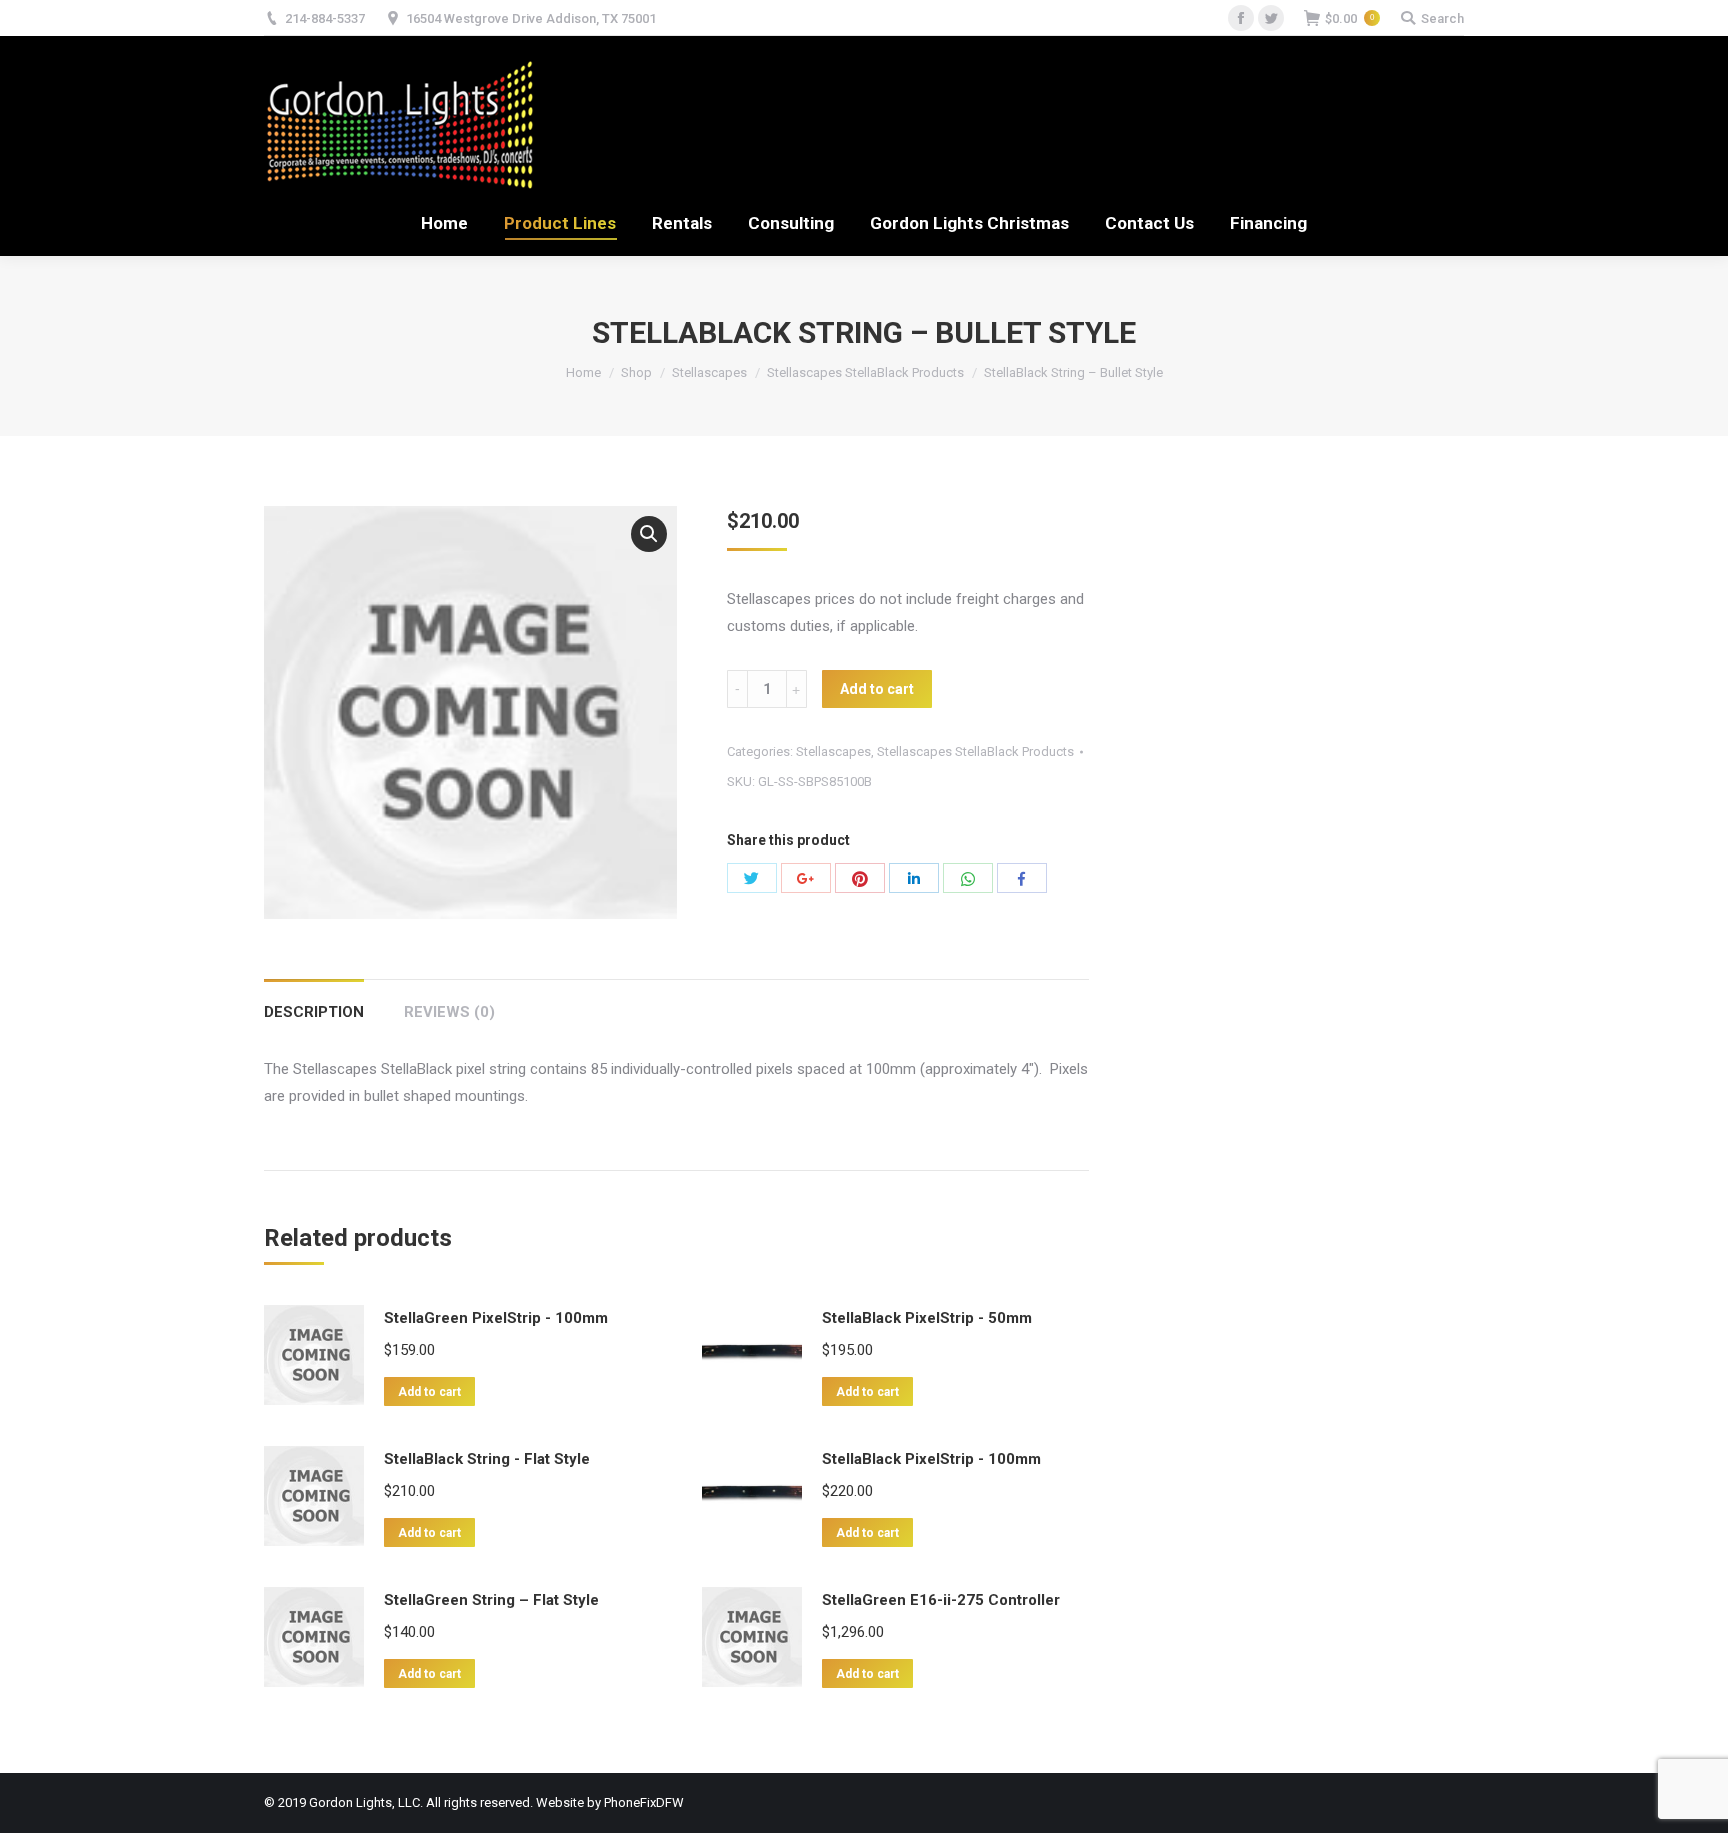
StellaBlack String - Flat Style (487, 1459)
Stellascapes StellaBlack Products (865, 372)
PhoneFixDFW (644, 1802)
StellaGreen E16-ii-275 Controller (941, 1600)
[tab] (314, 1002)
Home (583, 372)
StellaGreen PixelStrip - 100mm (496, 1318)
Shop (636, 372)
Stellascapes (709, 372)
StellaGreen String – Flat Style (491, 1600)
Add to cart (877, 689)
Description (314, 1012)
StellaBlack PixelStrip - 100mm (931, 1459)
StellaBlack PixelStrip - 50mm (927, 1318)
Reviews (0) (449, 1012)
